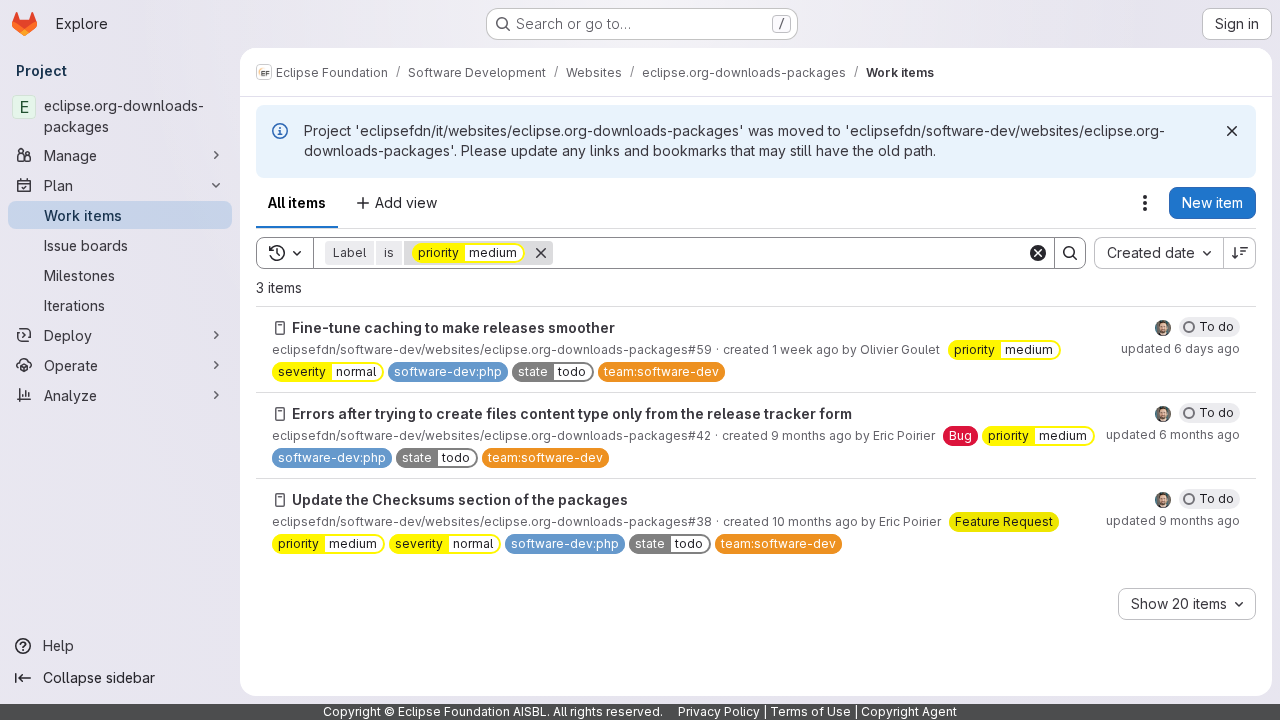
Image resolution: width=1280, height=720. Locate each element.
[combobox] (1158, 253)
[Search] (1070, 253)
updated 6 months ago (1173, 434)
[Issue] (280, 328)
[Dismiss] (1232, 131)
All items (297, 202)
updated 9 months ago (1173, 520)
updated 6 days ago (1180, 348)
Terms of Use (810, 711)
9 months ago (811, 435)
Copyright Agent (909, 711)
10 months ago (815, 521)
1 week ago (805, 349)
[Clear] (1038, 253)
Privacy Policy (719, 711)
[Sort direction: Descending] (1240, 253)
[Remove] (541, 253)
